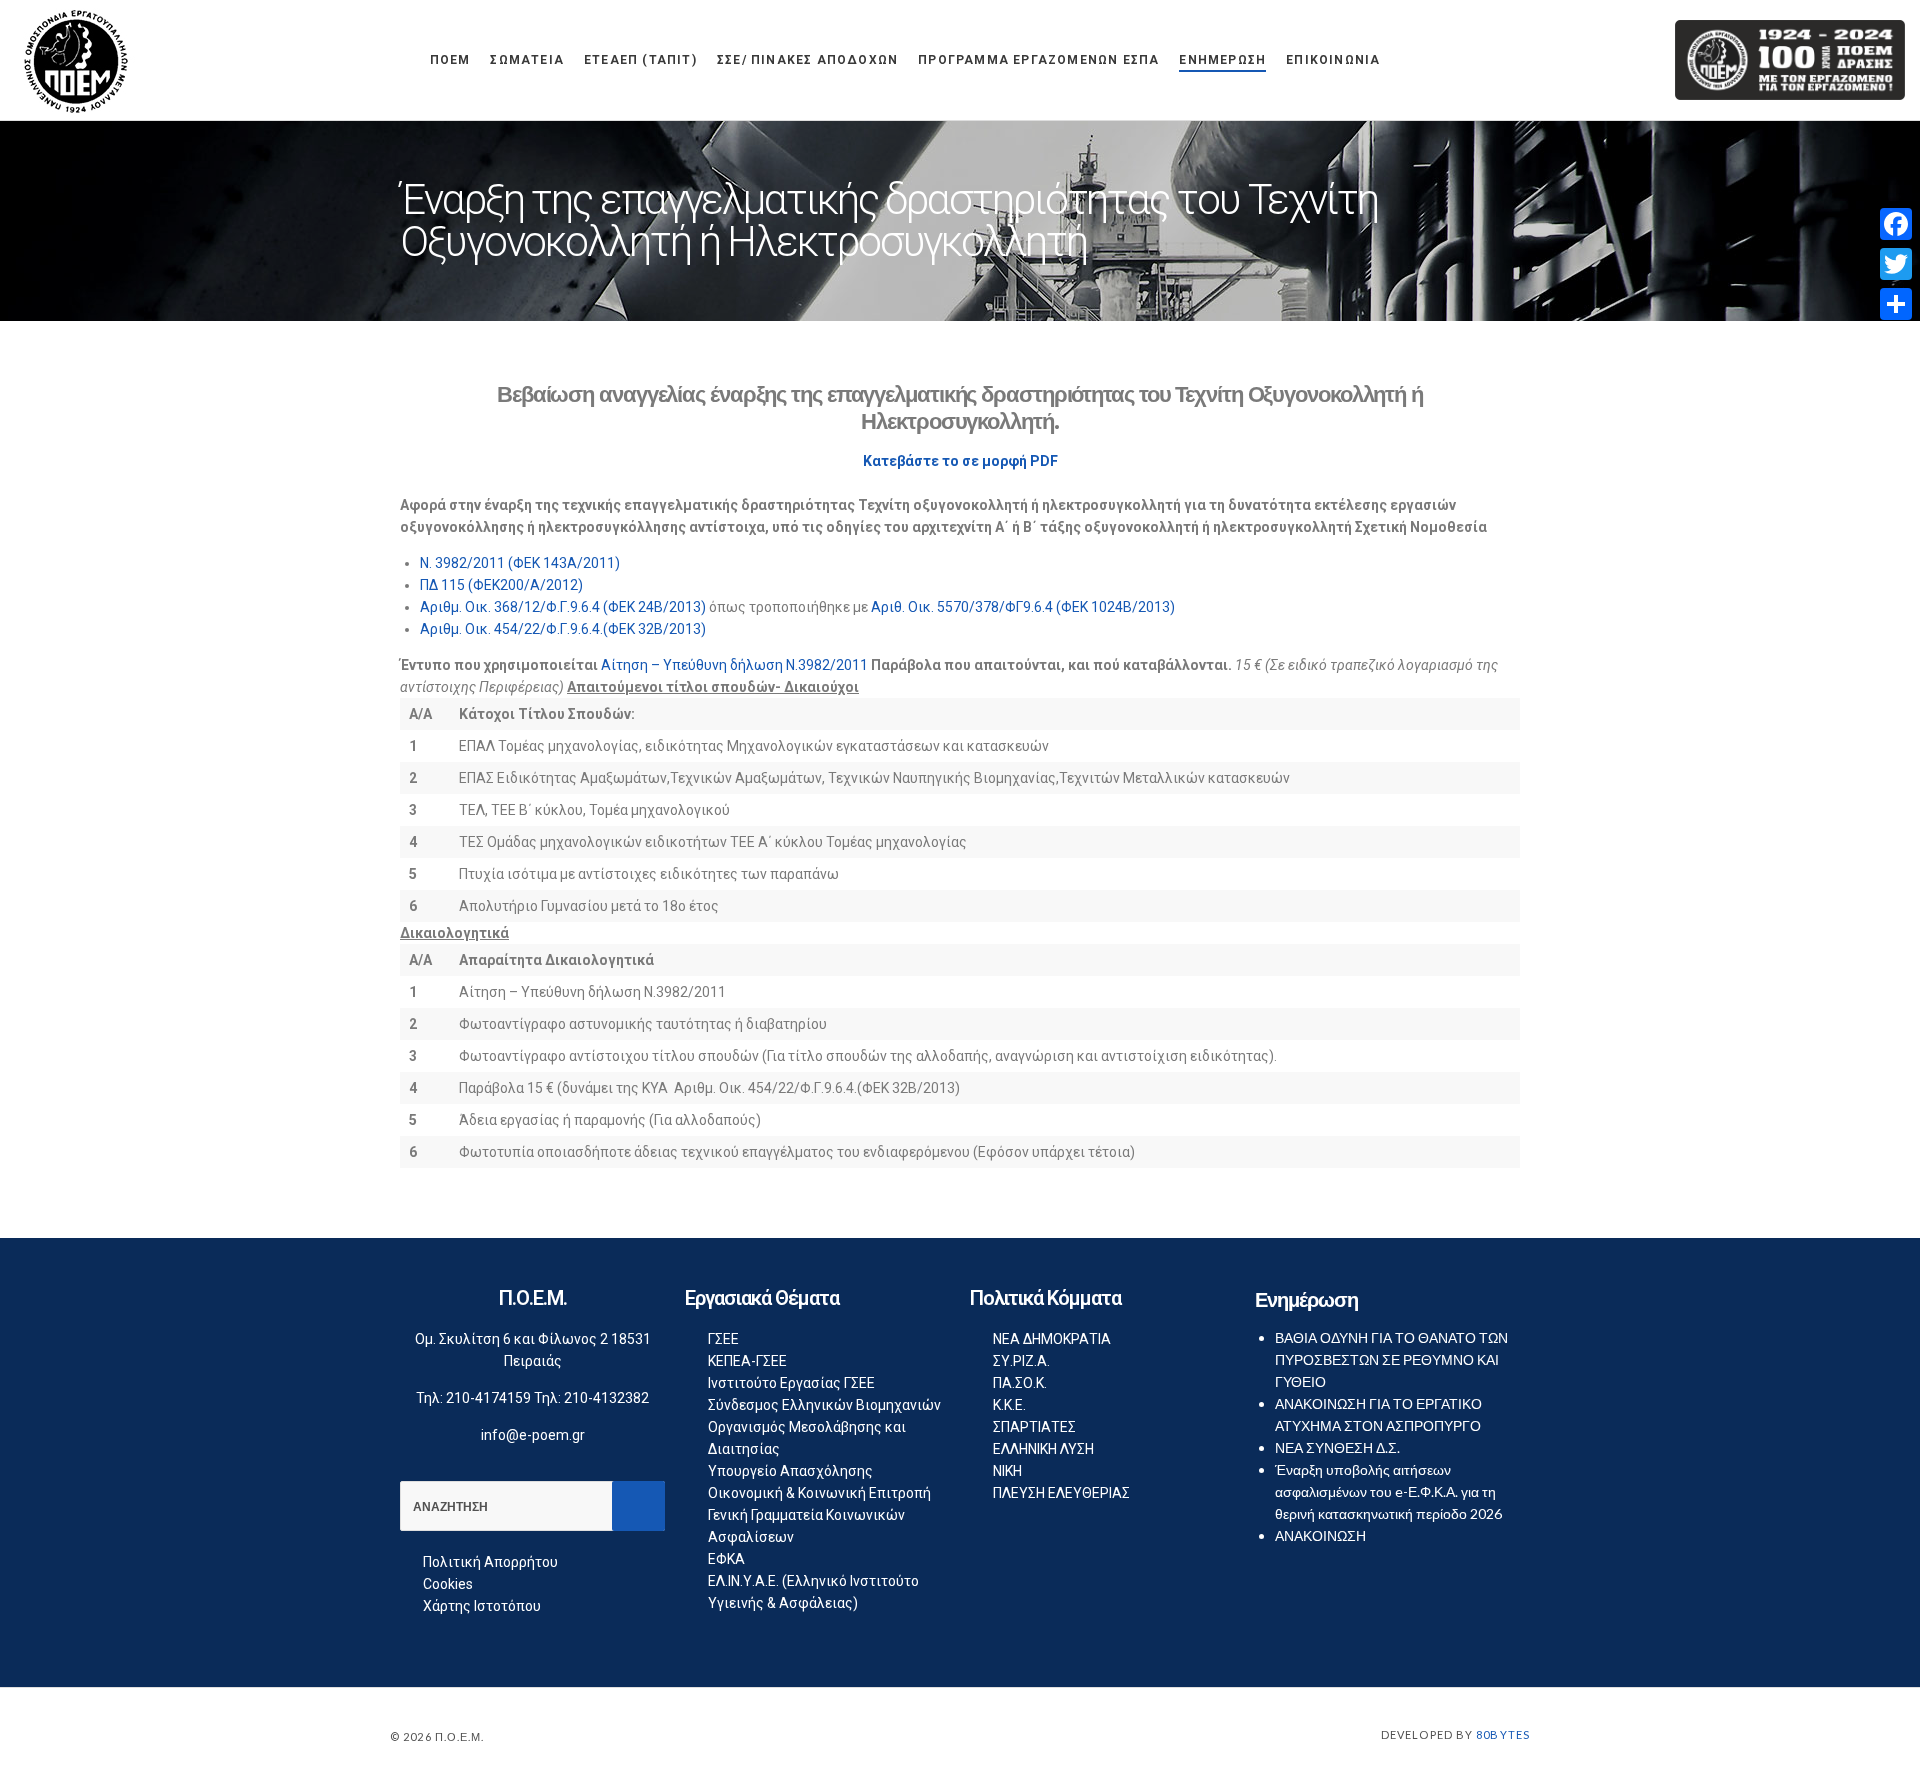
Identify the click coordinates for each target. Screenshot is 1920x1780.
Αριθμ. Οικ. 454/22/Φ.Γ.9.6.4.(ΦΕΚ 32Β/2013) (563, 629)
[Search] (638, 1506)
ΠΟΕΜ (450, 60)
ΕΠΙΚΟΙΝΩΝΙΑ (1333, 60)
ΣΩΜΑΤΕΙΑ (527, 60)
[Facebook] (1896, 224)
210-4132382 (606, 1398)
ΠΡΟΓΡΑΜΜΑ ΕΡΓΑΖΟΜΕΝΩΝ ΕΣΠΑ (1038, 60)
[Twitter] (1896, 264)
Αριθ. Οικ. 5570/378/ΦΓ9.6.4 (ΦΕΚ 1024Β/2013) (1023, 607)
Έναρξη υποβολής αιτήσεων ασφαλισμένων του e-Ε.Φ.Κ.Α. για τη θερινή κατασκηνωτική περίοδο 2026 (1388, 1491)
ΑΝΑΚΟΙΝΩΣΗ (1320, 1535)
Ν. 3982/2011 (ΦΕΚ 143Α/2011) (520, 563)
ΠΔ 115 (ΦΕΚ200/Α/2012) (501, 585)
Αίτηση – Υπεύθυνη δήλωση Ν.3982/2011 (734, 665)
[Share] (1896, 304)
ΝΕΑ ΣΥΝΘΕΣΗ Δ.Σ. (1337, 1447)
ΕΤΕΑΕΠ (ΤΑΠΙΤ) (640, 60)
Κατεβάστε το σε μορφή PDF (960, 461)
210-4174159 (488, 1398)
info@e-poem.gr (533, 1435)
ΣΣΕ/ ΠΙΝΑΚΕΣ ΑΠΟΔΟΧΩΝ (807, 60)
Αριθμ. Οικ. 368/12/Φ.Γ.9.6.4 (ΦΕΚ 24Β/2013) (563, 607)
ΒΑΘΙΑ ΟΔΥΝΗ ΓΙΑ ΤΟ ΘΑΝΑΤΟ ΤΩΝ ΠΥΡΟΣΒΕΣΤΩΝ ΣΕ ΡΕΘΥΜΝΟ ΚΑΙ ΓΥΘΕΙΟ (1391, 1359)
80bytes (1503, 1734)
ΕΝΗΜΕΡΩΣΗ (1222, 60)
